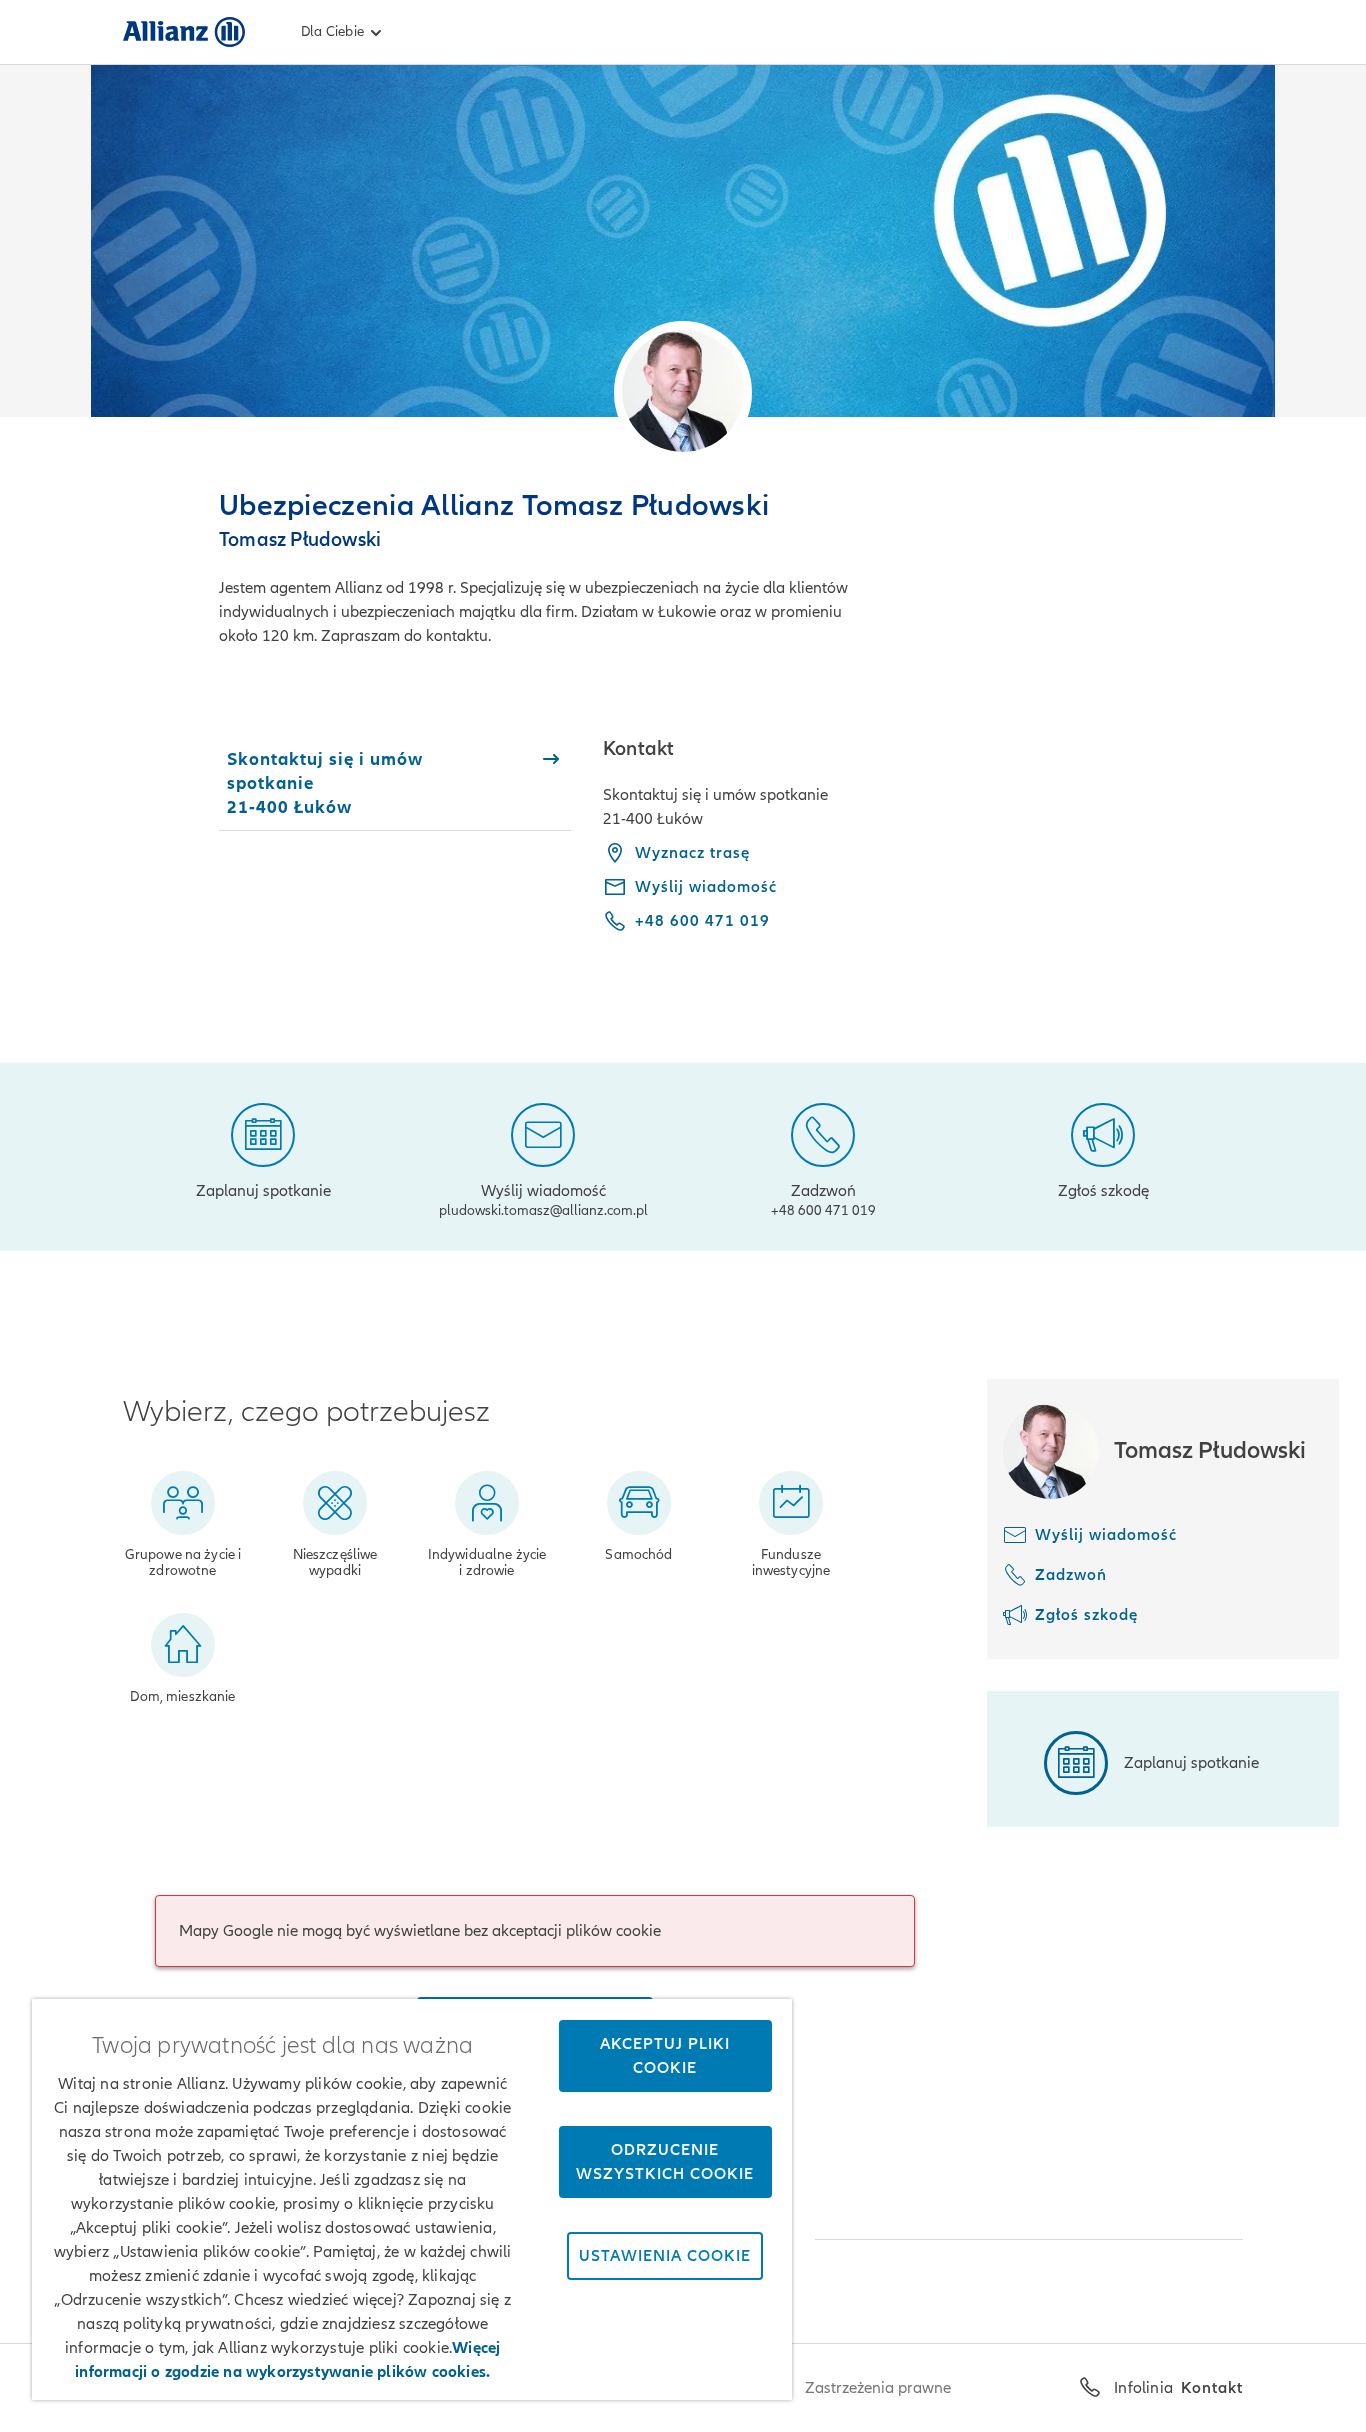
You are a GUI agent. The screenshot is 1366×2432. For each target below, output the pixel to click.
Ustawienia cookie (665, 2256)
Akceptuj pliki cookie (665, 2056)
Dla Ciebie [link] (332, 31)
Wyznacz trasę (692, 853)
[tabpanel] (923, 849)
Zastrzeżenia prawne (878, 2388)
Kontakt (1212, 2388)
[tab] (395, 783)
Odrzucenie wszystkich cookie (665, 2162)
